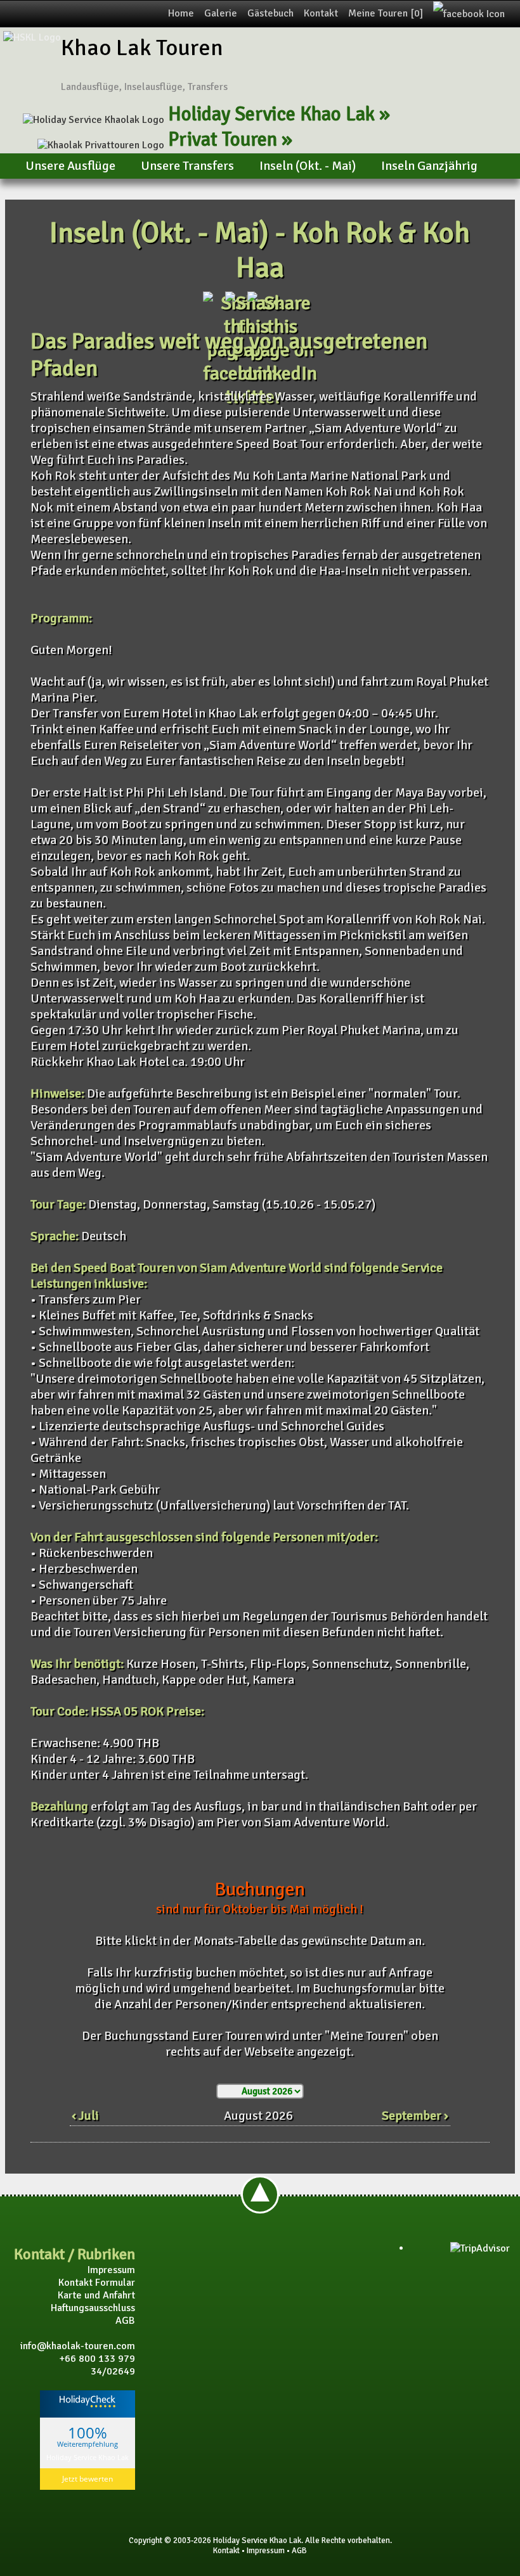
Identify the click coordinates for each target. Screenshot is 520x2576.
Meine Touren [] (386, 13)
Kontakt (321, 13)
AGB (125, 2321)
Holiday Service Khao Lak (88, 2457)
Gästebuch (270, 13)
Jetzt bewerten (88, 2479)
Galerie (221, 13)
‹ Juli (85, 2116)
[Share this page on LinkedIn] (282, 374)
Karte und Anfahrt (96, 2295)
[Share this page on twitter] (254, 397)
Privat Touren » (230, 139)
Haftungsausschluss (93, 2308)
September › (415, 2116)
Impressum (111, 2270)
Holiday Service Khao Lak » (279, 114)
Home (181, 13)
